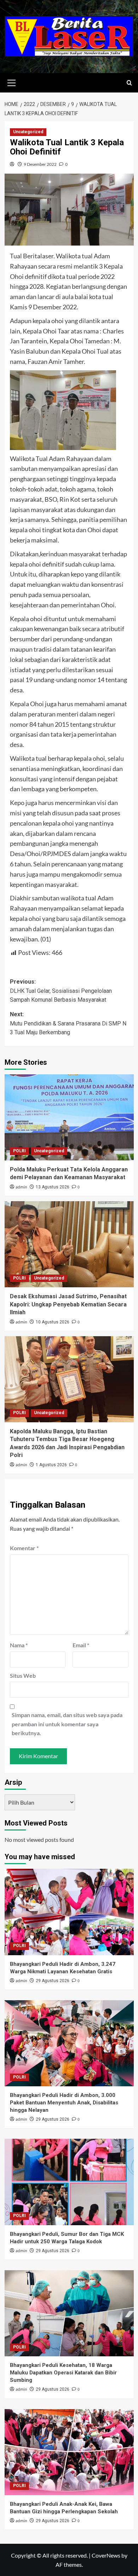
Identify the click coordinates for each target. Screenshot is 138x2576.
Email (81, 1645)
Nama (19, 1645)
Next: (68, 1023)
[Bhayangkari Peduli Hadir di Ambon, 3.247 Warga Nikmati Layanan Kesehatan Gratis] (69, 1912)
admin (21, 1187)
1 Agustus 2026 (51, 1465)
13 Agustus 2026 (53, 1187)
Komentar (24, 1548)
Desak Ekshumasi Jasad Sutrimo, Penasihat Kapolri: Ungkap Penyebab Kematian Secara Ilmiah (68, 1304)
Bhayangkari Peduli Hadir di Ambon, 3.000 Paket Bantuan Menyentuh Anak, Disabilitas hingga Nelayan (64, 2103)
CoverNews (106, 2555)
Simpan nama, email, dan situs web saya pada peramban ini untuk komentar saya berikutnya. (67, 1724)
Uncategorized (28, 132)
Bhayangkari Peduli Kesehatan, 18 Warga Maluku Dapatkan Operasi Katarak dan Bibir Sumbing (63, 2373)
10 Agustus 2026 (53, 1322)
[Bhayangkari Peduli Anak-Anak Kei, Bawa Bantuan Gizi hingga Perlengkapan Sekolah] (69, 2452)
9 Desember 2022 (40, 164)
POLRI (19, 1151)
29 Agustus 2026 (53, 1981)
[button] (12, 82)
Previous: (61, 991)
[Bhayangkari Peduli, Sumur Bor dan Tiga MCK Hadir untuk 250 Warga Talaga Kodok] (69, 2182)
